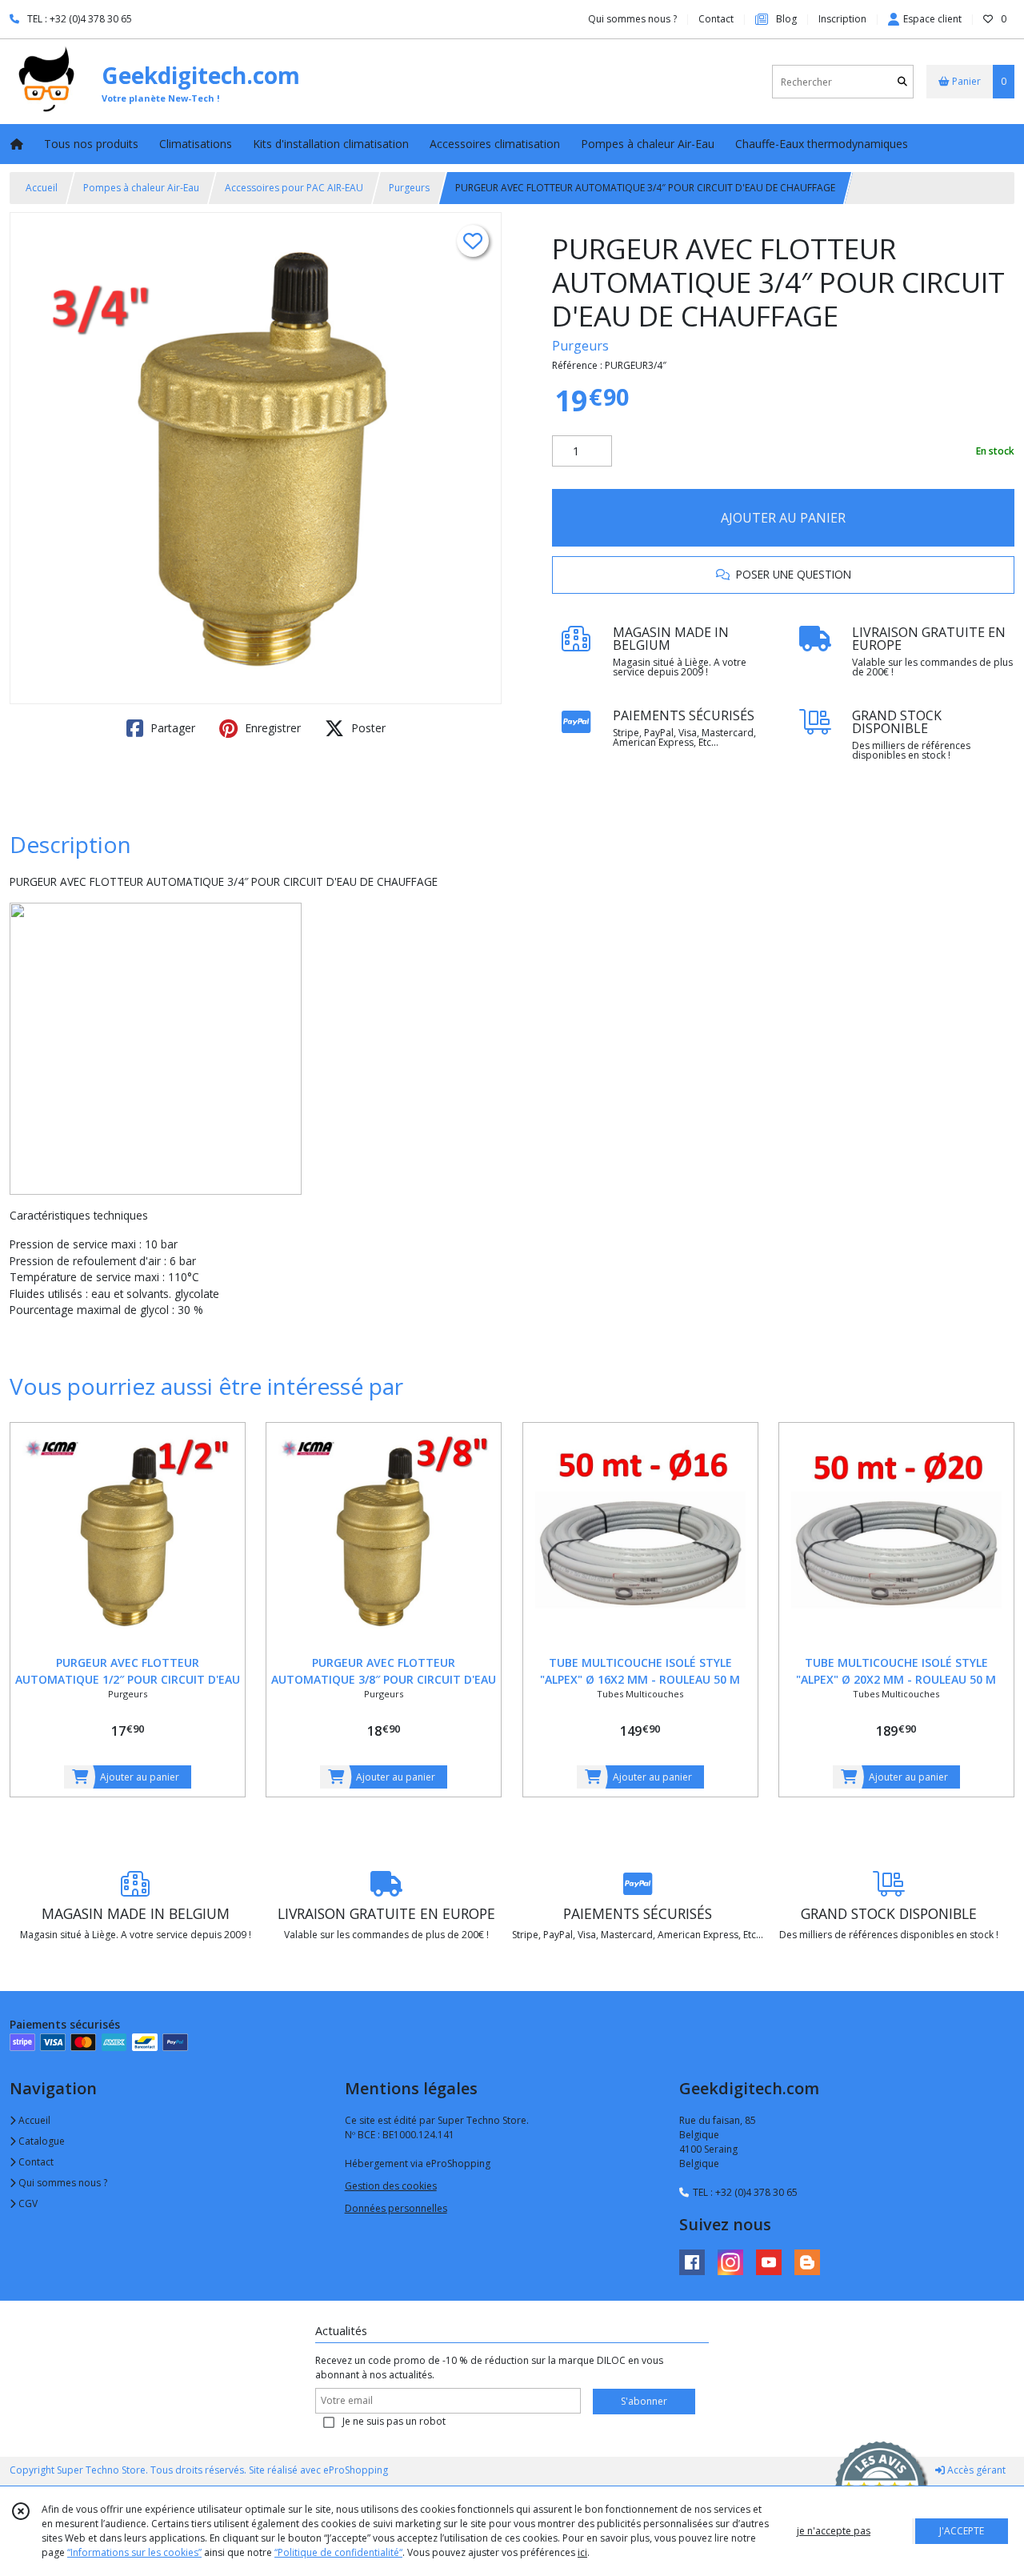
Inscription (842, 19)
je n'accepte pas (834, 2531)
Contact (716, 19)
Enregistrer (271, 728)
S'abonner (644, 2401)
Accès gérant (975, 2470)
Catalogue (40, 2141)
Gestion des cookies (391, 2186)
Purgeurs (409, 188)
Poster (367, 728)
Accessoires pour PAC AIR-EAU (294, 188)
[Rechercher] (902, 82)
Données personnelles (396, 2208)
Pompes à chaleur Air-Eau (141, 188)
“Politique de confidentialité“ (338, 2552)
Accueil (42, 188)
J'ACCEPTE (962, 2531)
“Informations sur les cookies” (134, 2552)
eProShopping (356, 2470)
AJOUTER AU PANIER (783, 518)
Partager (171, 728)
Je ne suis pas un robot (394, 2421)
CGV (27, 2203)
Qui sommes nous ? (62, 2183)
